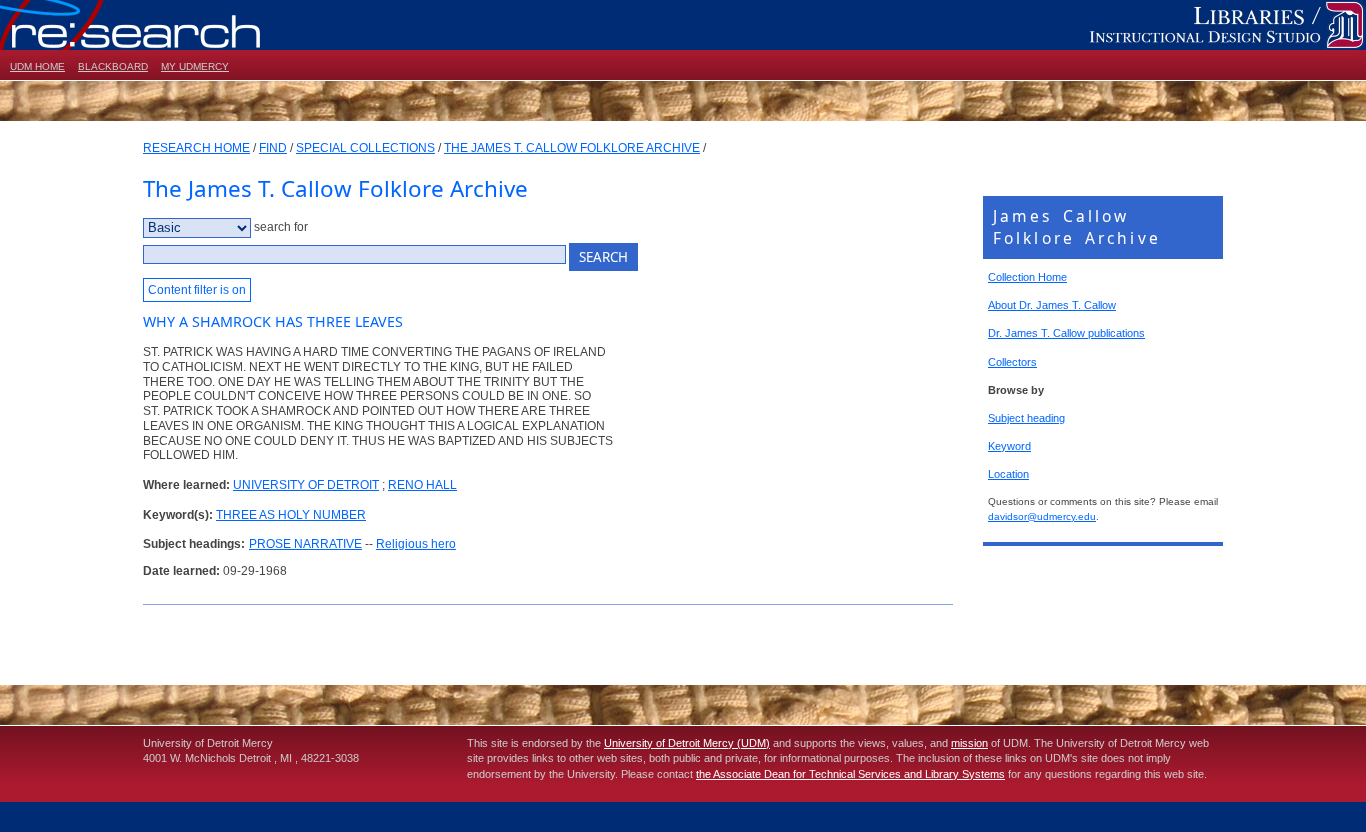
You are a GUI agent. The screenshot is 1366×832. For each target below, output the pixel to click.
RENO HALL (422, 485)
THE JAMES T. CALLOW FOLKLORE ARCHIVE (572, 148)
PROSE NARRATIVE (305, 544)
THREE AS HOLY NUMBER (291, 515)
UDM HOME (37, 66)
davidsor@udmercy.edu (1042, 516)
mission (969, 743)
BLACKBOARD (113, 66)
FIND (273, 148)
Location (1008, 474)
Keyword (1009, 446)
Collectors (1012, 362)
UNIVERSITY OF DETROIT (306, 485)
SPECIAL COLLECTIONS (365, 148)
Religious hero (416, 544)
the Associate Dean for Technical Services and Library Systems (850, 774)
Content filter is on (197, 290)
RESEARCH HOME (196, 148)
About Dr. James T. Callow (1052, 305)
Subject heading (1026, 418)
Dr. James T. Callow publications (1066, 333)
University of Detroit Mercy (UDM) (687, 743)
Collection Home (1027, 277)
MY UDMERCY (195, 66)
